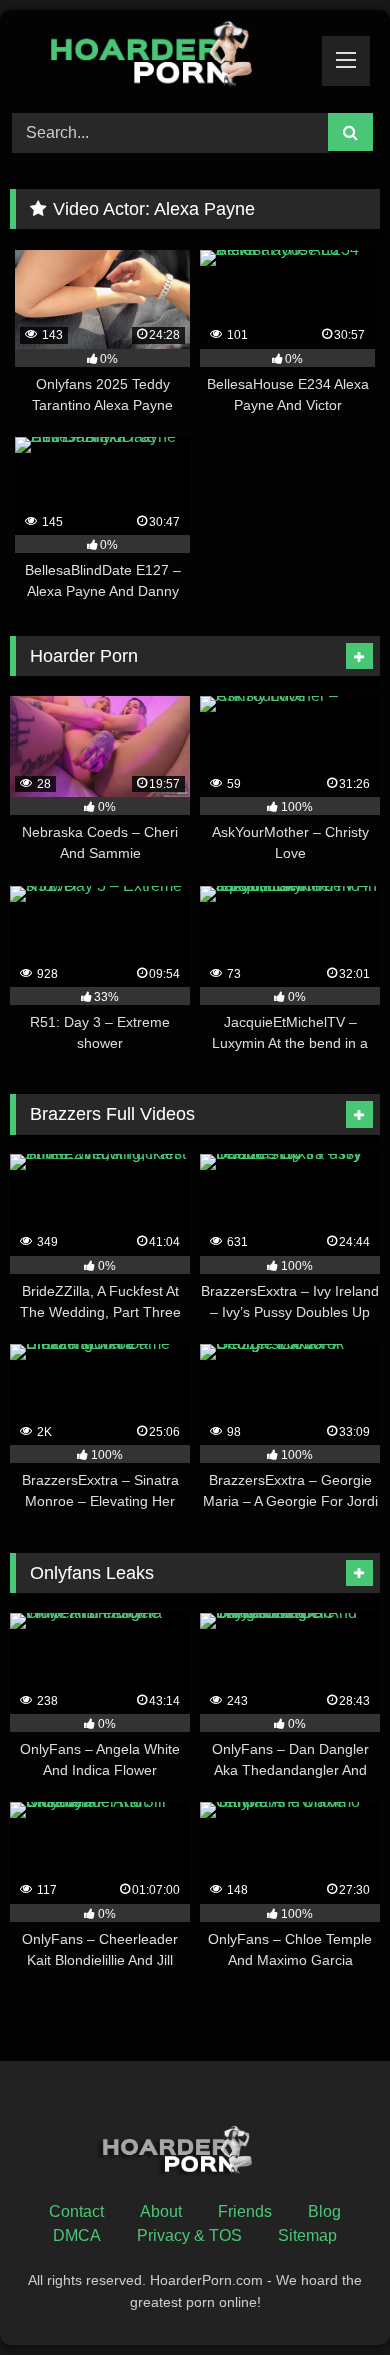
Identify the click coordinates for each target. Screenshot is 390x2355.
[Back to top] (328, 2295)
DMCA (77, 2235)
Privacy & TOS (189, 2235)
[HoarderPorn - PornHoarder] (160, 58)
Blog (324, 2211)
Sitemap (307, 2235)
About (161, 2211)
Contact (76, 2211)
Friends (245, 2211)
